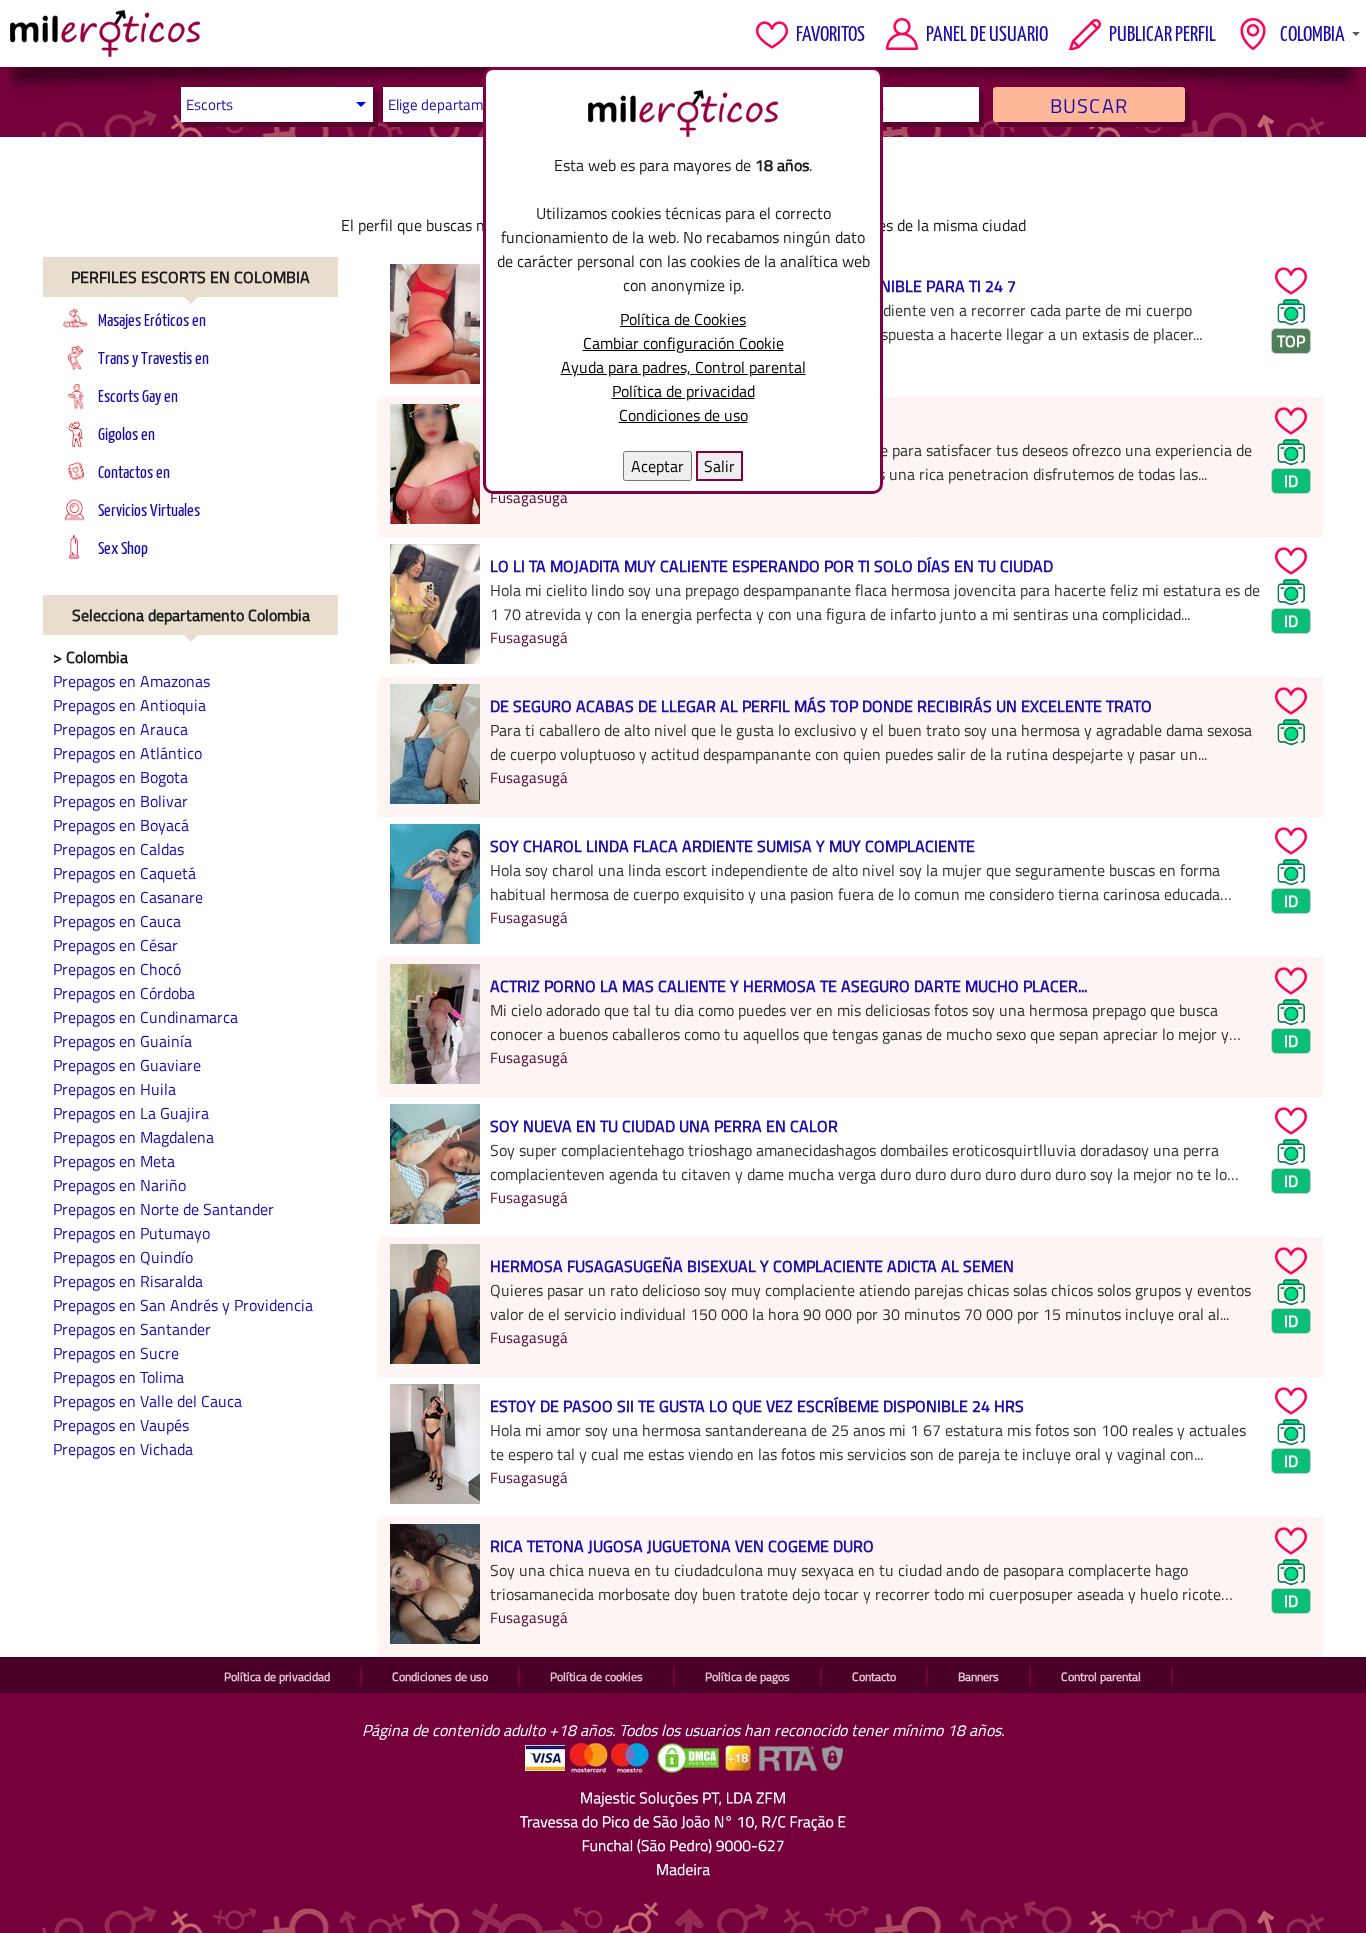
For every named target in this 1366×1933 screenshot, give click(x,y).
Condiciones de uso (683, 415)
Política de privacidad (683, 391)
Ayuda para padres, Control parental (683, 367)
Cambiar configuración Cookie (683, 343)
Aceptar (657, 466)
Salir (719, 466)
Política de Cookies (683, 319)
